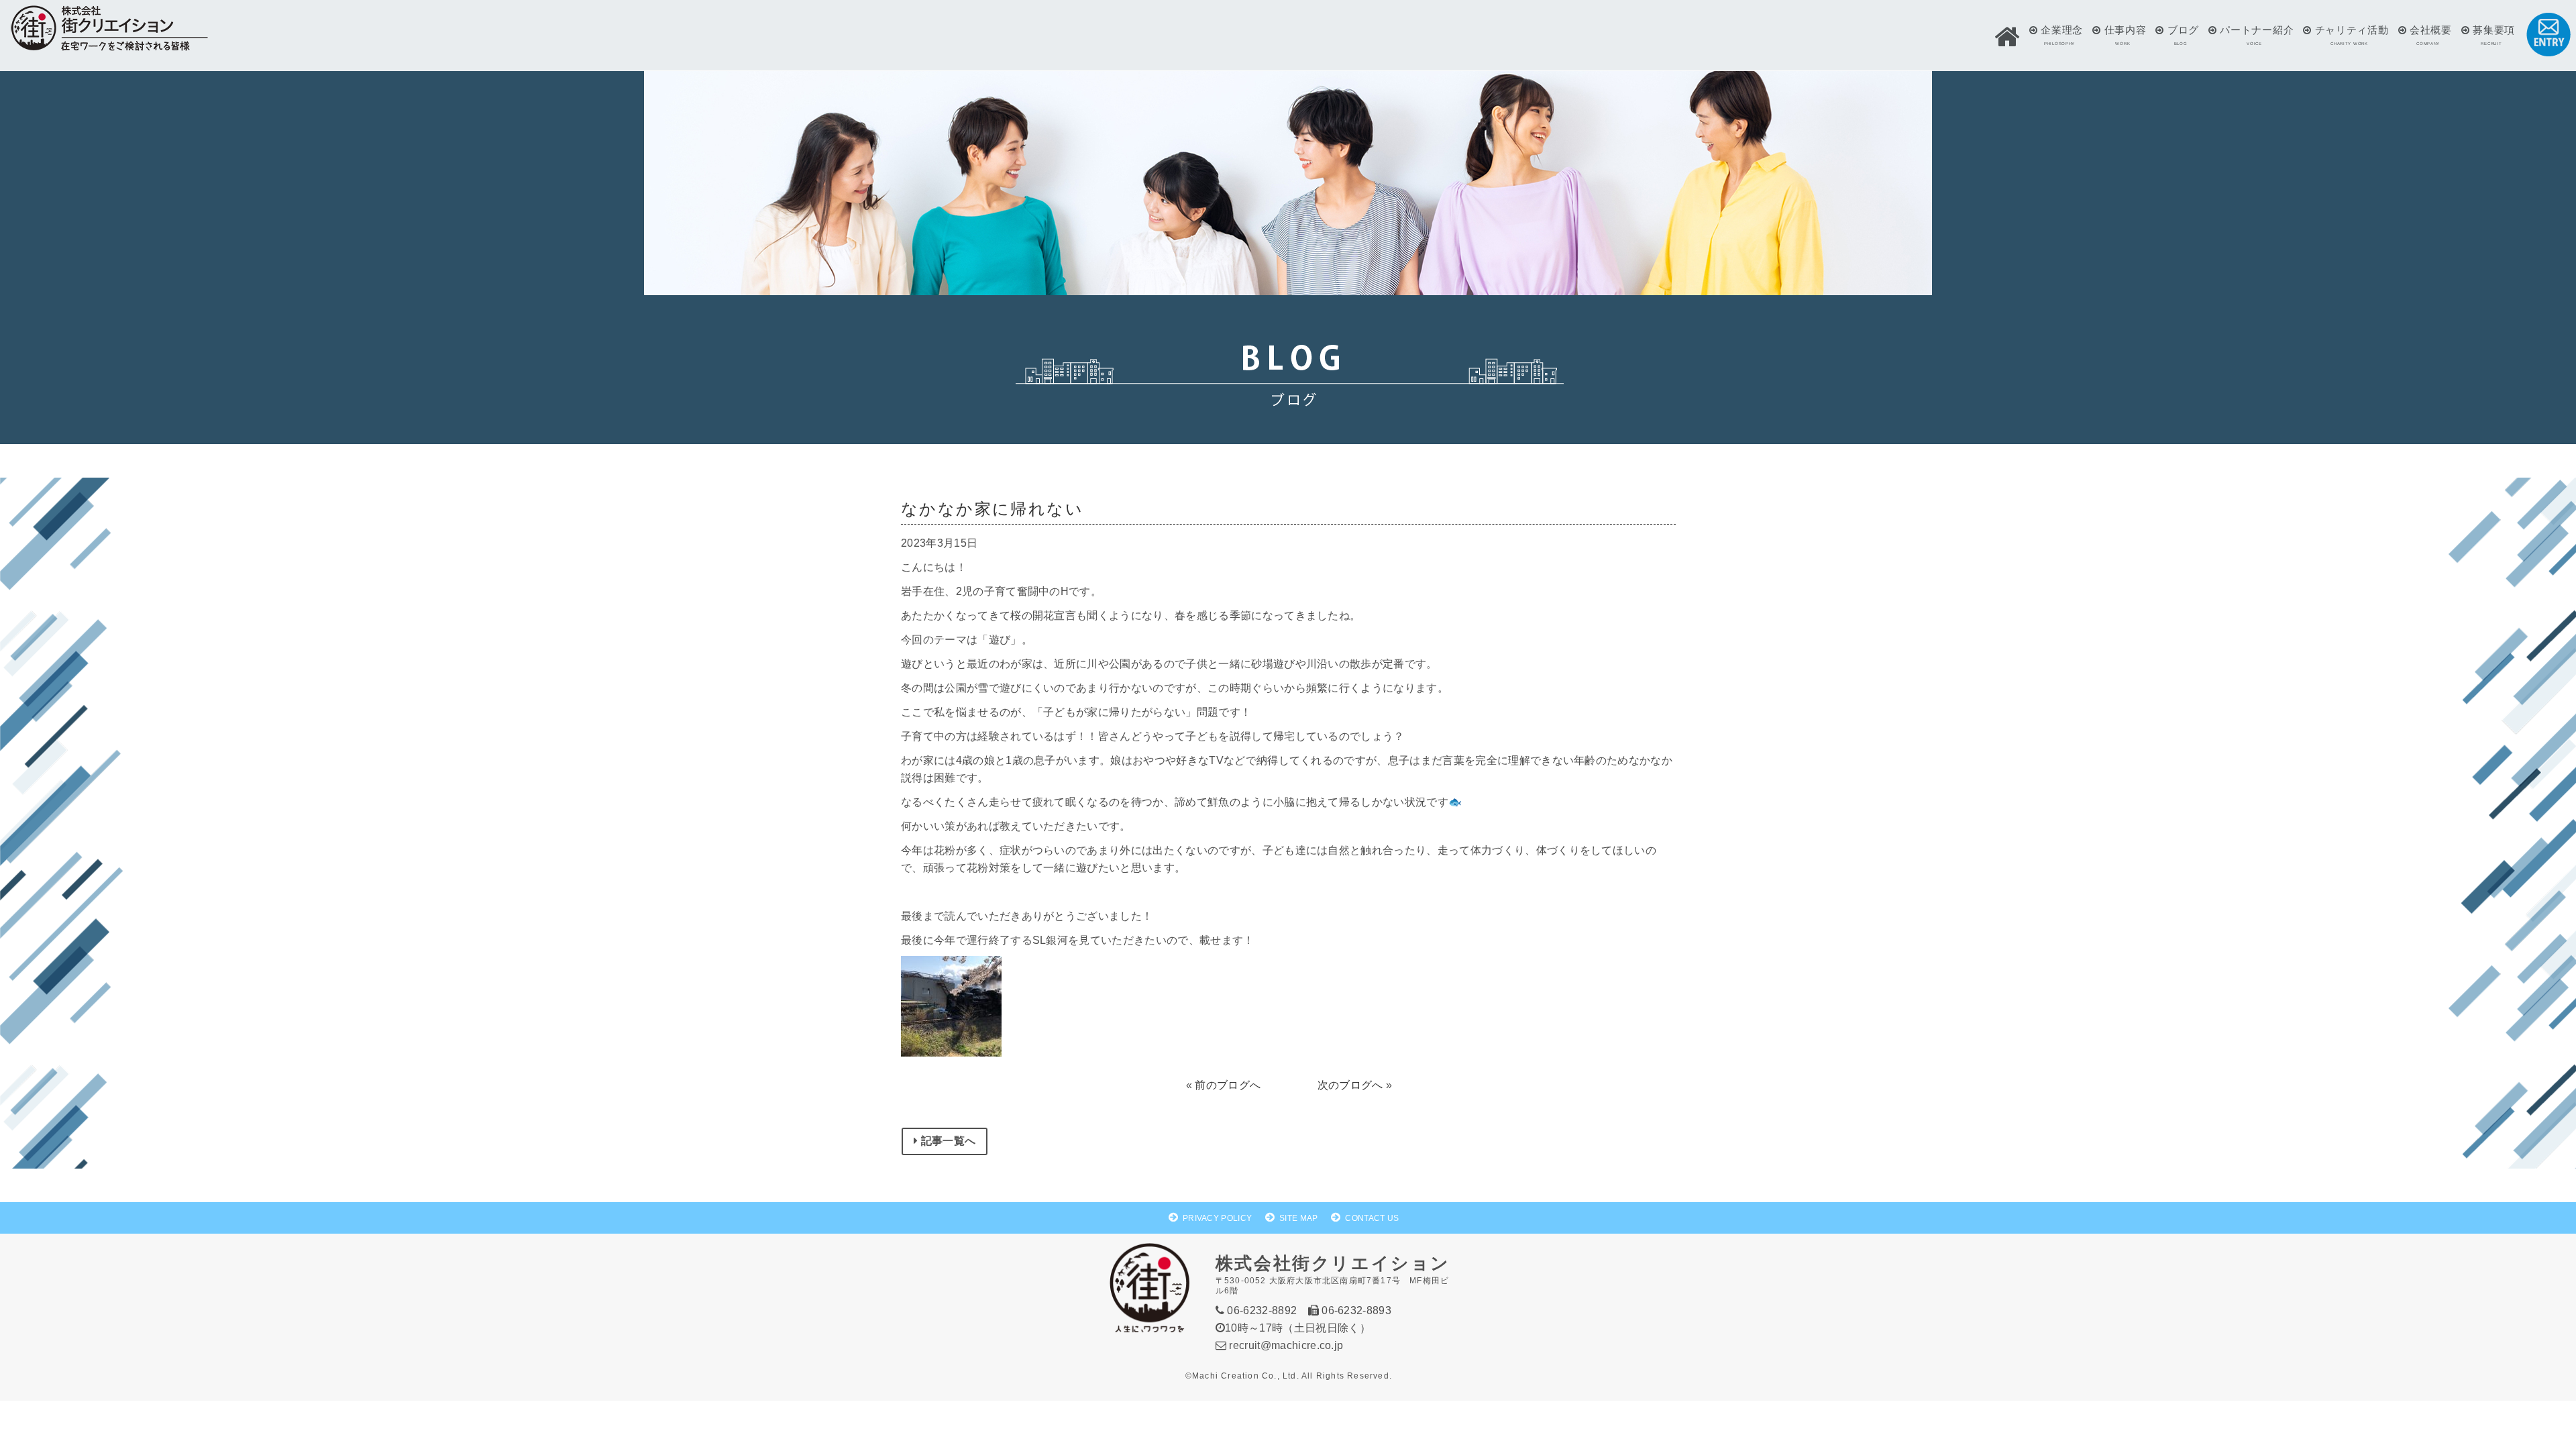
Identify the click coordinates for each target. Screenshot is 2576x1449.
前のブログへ (1228, 1085)
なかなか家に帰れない (992, 509)
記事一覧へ (947, 1141)
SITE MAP (1299, 1218)
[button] (2007, 37)
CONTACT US (1372, 1218)
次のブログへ (1350, 1085)
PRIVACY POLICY (1217, 1218)
